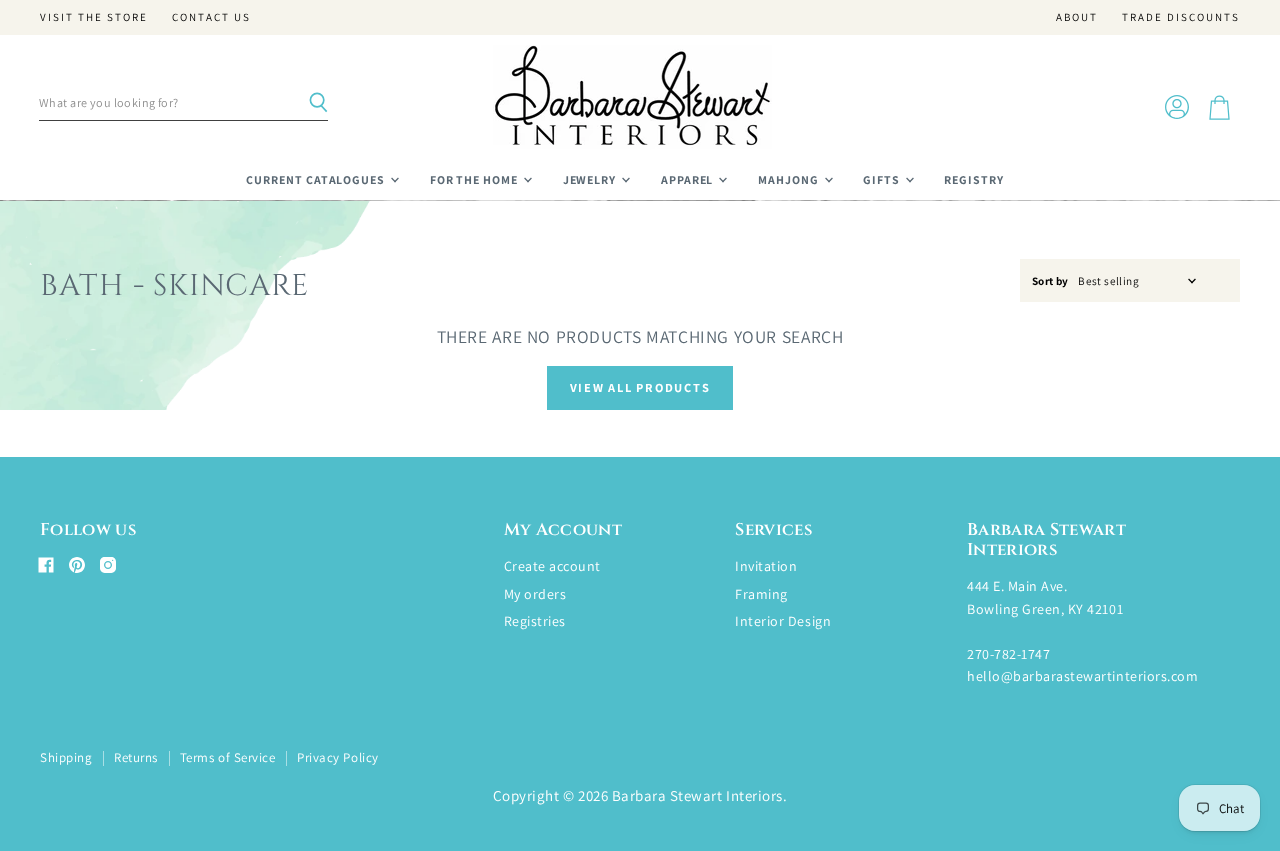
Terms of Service (227, 757)
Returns (136, 757)
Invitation (766, 566)
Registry (974, 179)
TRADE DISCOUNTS (1181, 17)
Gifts (883, 179)
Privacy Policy (337, 757)
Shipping (66, 757)
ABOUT (1077, 17)
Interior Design (783, 621)
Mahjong (790, 179)
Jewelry (591, 179)
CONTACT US (211, 17)
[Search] (318, 103)
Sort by (1050, 281)
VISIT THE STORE (94, 17)
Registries (535, 621)
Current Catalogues (317, 179)
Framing (761, 594)
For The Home (475, 179)
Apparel (689, 179)
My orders (535, 594)
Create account (552, 566)
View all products (640, 387)
